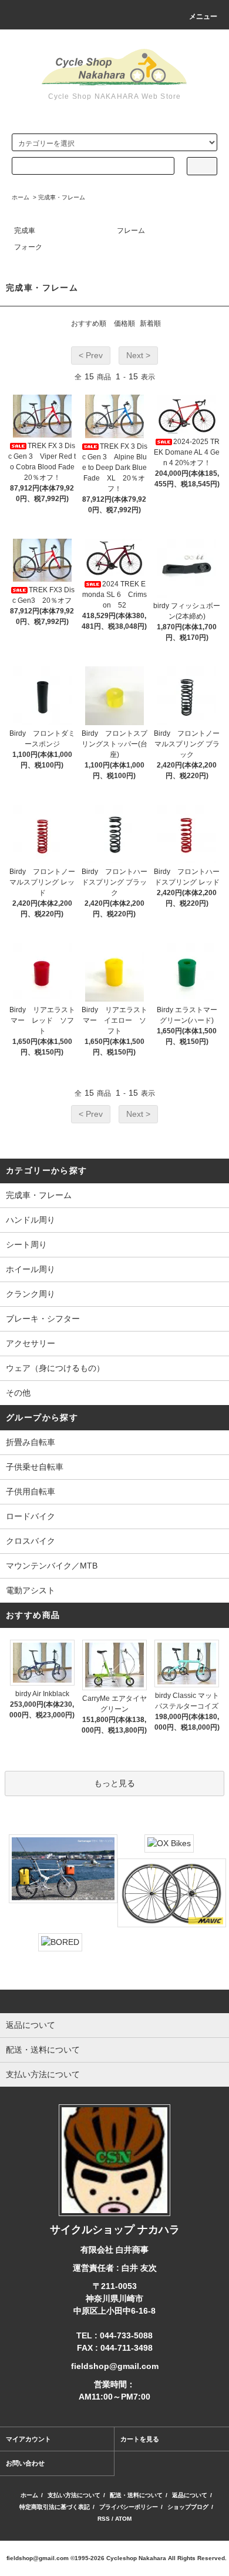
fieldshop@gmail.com (38, 2558)
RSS (104, 2519)
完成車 (25, 231)
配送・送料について (136, 2495)
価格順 (124, 323)
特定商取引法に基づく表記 (55, 2507)
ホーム (21, 197)
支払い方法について (74, 2495)
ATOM (123, 2519)
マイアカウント (28, 2439)
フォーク (28, 247)
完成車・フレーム (62, 197)
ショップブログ (188, 2507)
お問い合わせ (25, 2463)
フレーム (131, 231)
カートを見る (140, 2439)
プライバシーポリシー (129, 2507)
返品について (190, 2495)
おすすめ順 (89, 323)
